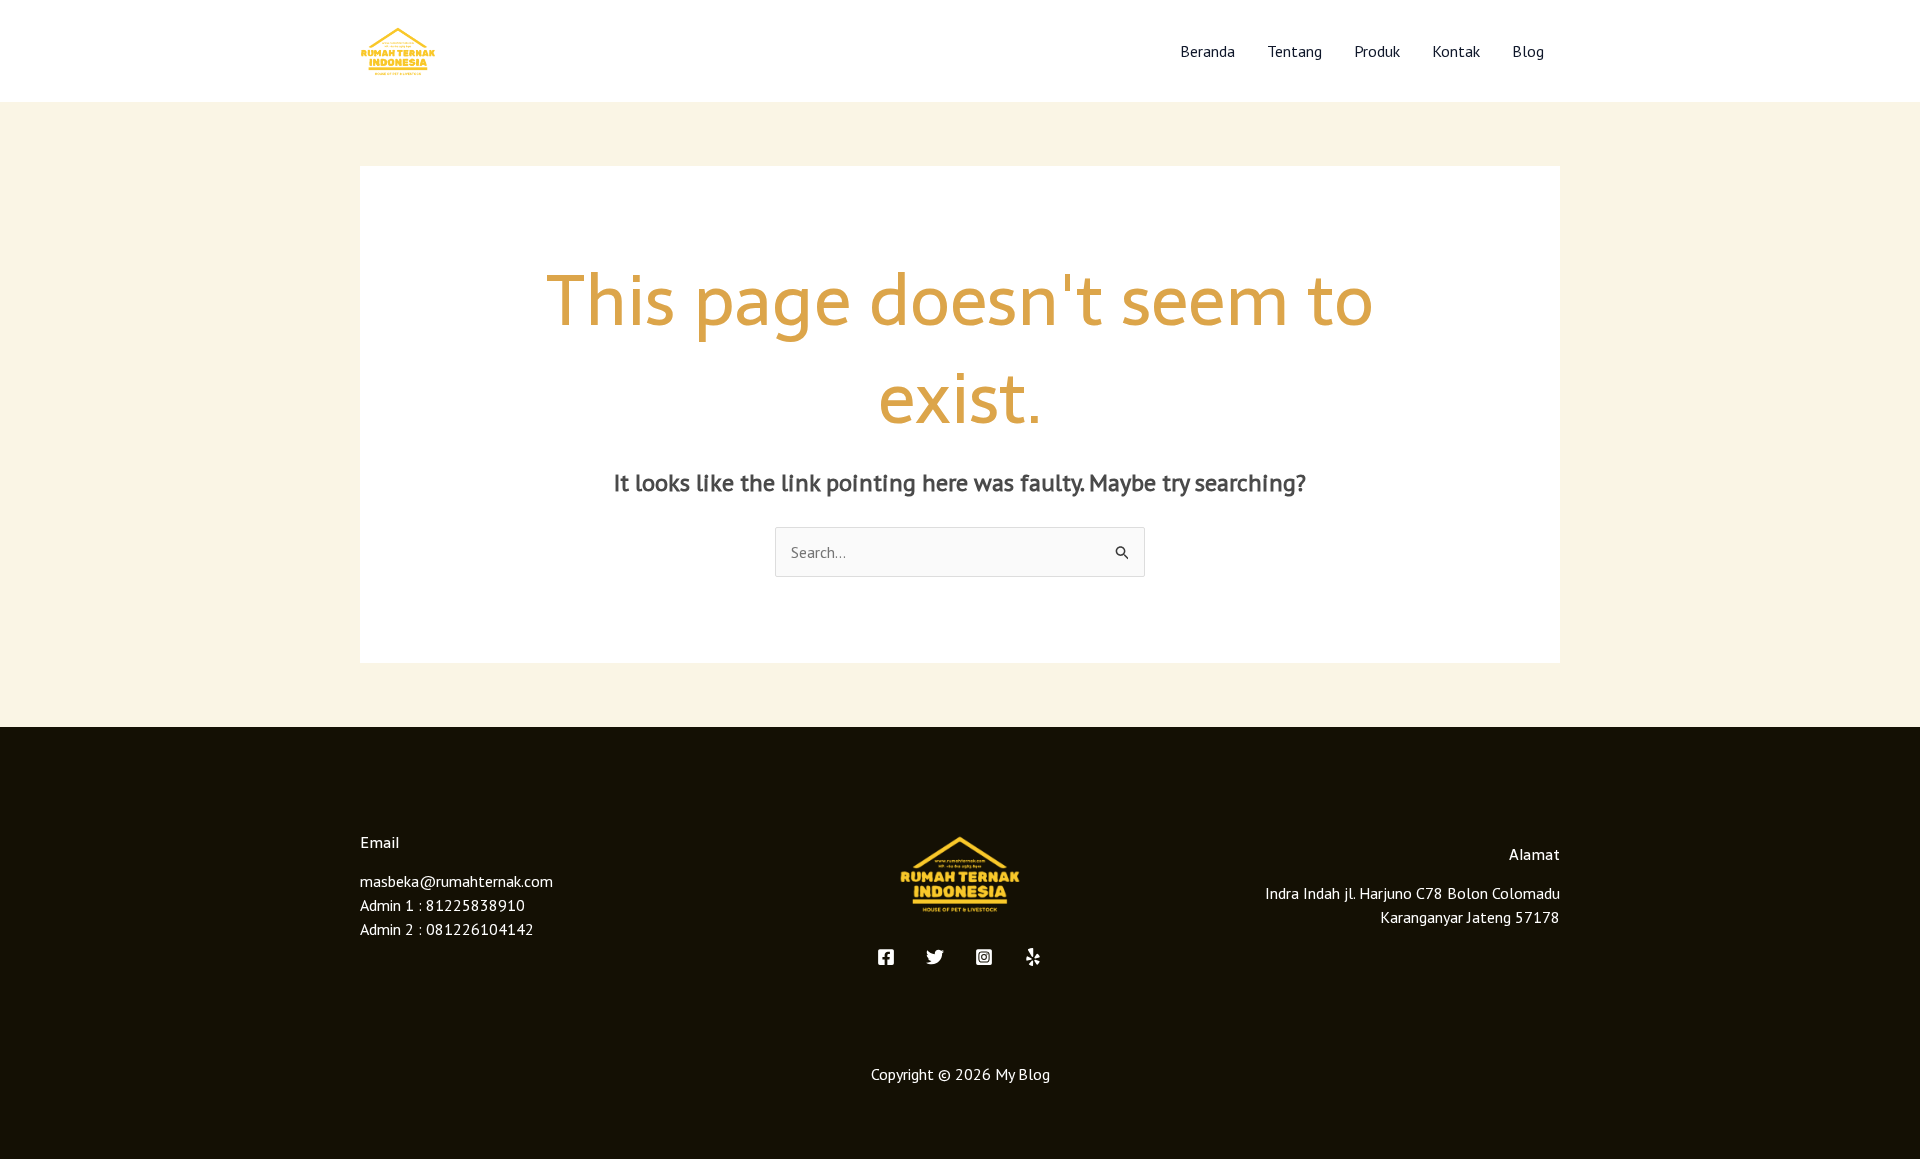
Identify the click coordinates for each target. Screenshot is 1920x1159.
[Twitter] (935, 957)
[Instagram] (984, 957)
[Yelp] (1033, 957)
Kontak (1456, 51)
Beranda (1207, 51)
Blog (1528, 51)
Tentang (1294, 51)
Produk (1377, 51)
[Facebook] (886, 957)
